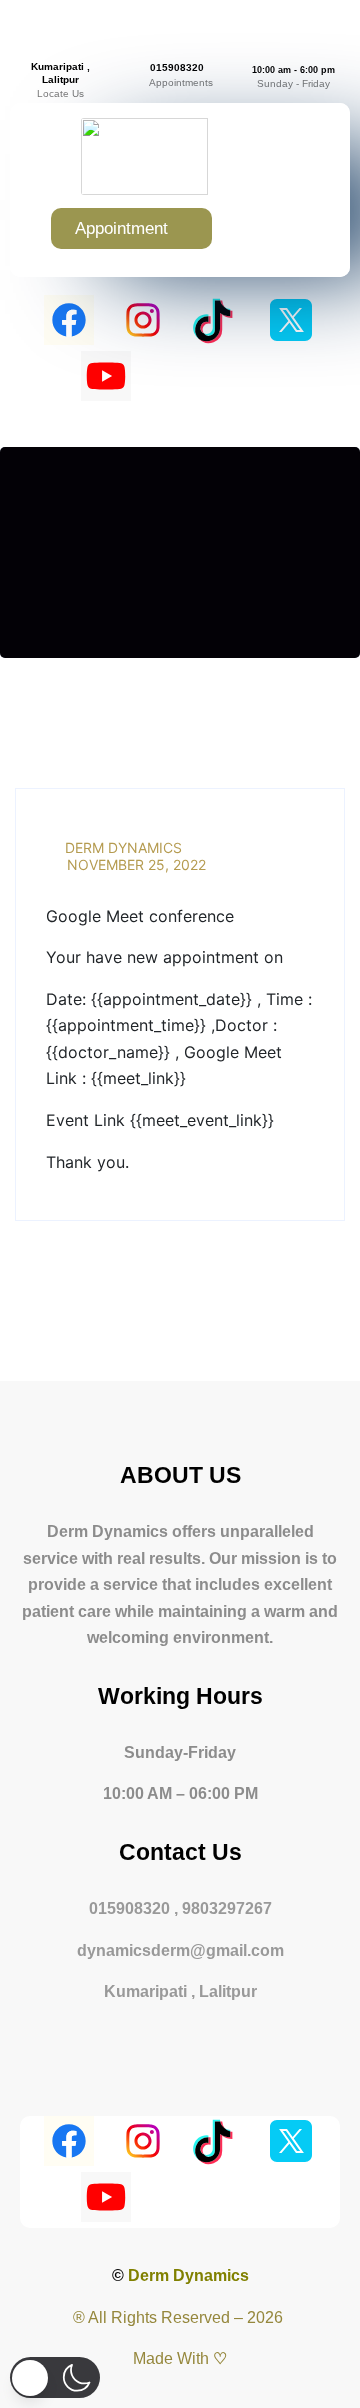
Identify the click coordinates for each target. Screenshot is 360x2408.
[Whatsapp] (180, 376)
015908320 (177, 67)
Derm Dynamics (121, 847)
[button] (285, 228)
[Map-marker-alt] (254, 376)
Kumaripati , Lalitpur (60, 73)
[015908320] (177, 47)
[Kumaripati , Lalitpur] (61, 52)
